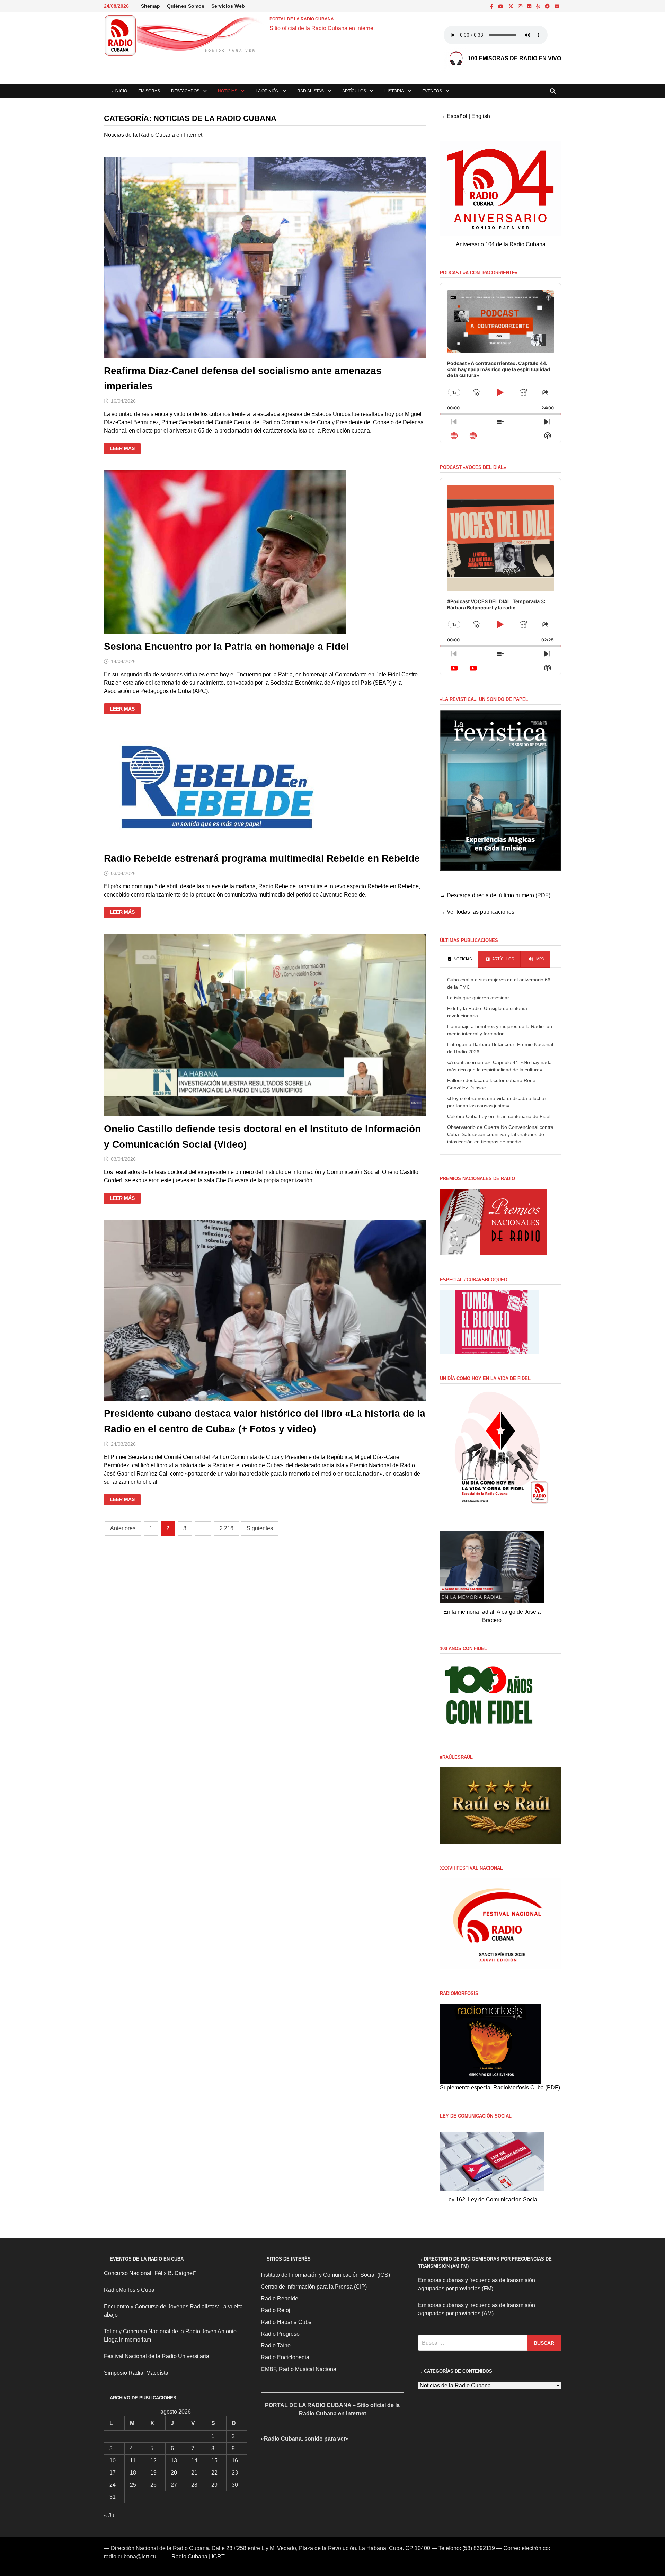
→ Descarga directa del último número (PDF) (495, 895)
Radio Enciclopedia (285, 2357)
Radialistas (311, 91)
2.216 (227, 1528)
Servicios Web (228, 6)
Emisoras (149, 91)
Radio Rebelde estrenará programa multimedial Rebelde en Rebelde (262, 858)
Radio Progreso (280, 2334)
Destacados (185, 91)
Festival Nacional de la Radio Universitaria (157, 2356)
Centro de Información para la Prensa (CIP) (314, 2287)
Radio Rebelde (280, 2298)
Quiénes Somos (186, 6)
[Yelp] (539, 6)
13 (174, 2461)
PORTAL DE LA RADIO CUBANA (302, 19)
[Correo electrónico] (557, 6)
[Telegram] (548, 6)
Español (457, 116)
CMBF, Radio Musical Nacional (299, 2369)
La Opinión (267, 91)
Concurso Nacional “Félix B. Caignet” (150, 2273)
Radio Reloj (276, 2310)
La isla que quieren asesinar (478, 998)
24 (113, 2485)
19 (153, 2473)
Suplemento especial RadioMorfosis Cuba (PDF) (500, 2088)
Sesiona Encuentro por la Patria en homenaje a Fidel (226, 646)
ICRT (218, 2556)
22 (214, 2473)
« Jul (110, 2516)
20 (174, 2473)
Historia (394, 91)
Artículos (354, 91)
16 (235, 2461)
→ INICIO (118, 91)
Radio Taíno (276, 2346)
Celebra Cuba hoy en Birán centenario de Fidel (499, 1116)
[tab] (459, 959)
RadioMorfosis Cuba (129, 2290)
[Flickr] (530, 6)
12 (153, 2461)
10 (113, 2461)
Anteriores (123, 1528)
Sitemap (150, 6)
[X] (512, 6)
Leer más (125, 449)
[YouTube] (502, 6)
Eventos (432, 91)
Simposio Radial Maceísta (136, 2373)
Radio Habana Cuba (286, 2322)
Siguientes (260, 1528)
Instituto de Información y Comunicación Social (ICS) (325, 2275)
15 (214, 2461)
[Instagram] (521, 6)
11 (133, 2461)
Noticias (228, 91)
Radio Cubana (189, 2556)
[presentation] (459, 959)
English (481, 116)
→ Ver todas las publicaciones (477, 912)
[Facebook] (492, 6)
